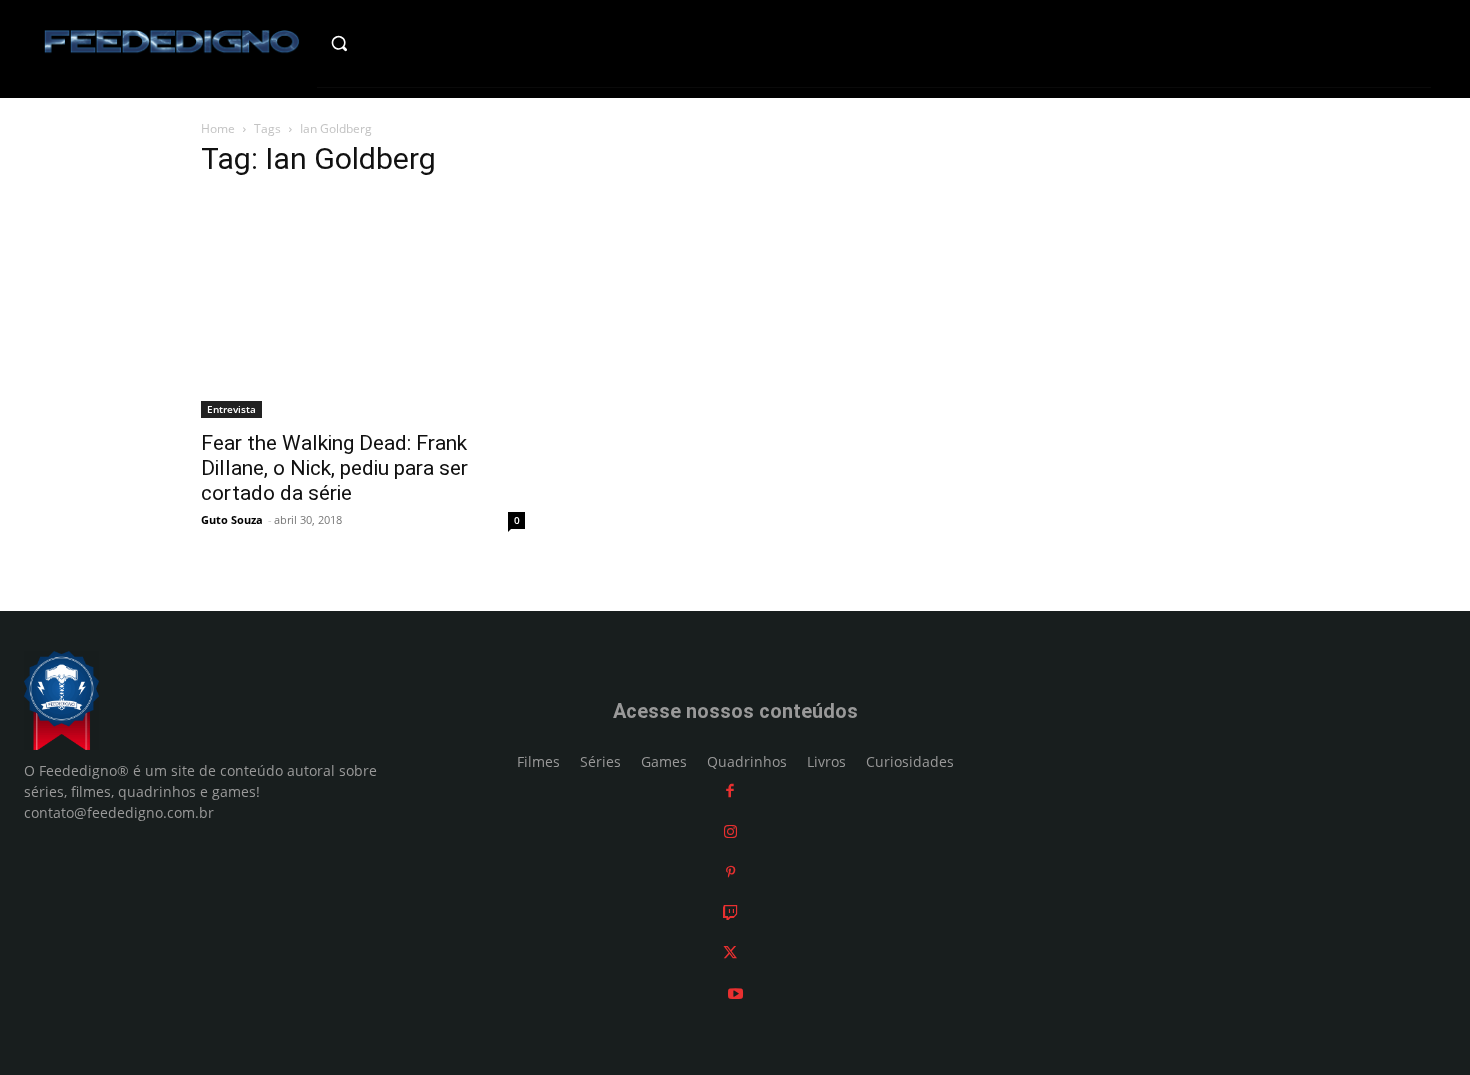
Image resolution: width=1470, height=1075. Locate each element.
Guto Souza (232, 519)
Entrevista (231, 409)
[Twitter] (730, 953)
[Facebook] (730, 791)
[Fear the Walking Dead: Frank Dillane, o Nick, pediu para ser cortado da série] (363, 308)
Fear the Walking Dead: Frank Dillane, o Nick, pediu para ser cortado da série (334, 468)
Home (218, 128)
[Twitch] (730, 912)
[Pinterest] (730, 872)
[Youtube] (735, 993)
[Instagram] (730, 831)
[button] (381, 43)
